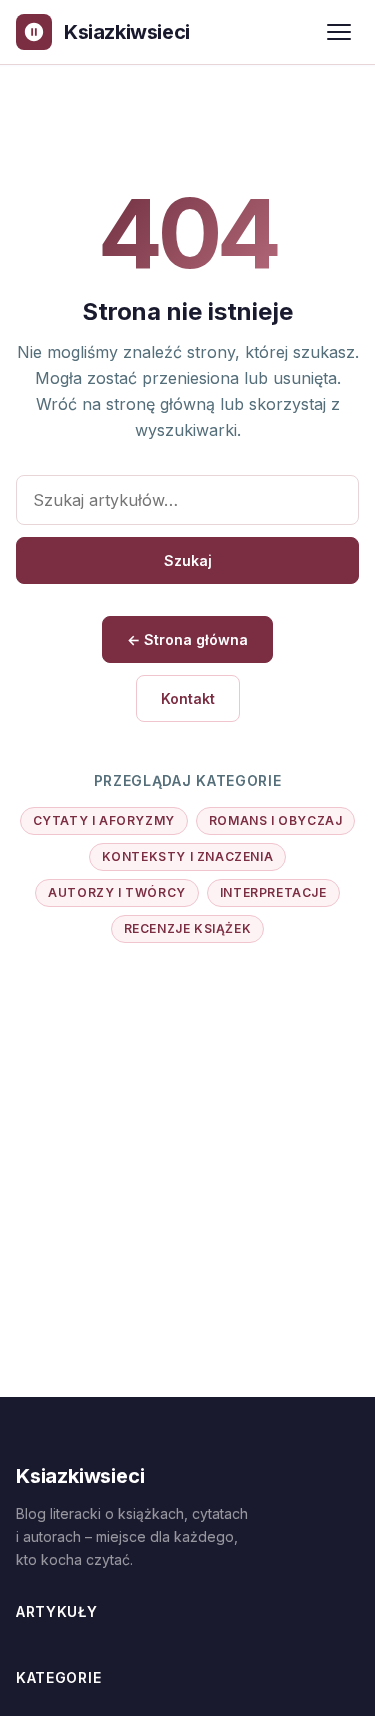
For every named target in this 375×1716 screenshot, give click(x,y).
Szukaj (188, 560)
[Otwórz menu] (339, 32)
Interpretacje (273, 892)
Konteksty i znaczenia (188, 856)
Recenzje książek (188, 928)
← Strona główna (187, 639)
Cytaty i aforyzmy (104, 820)
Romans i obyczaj (276, 820)
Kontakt (188, 698)
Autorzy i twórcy (117, 892)
